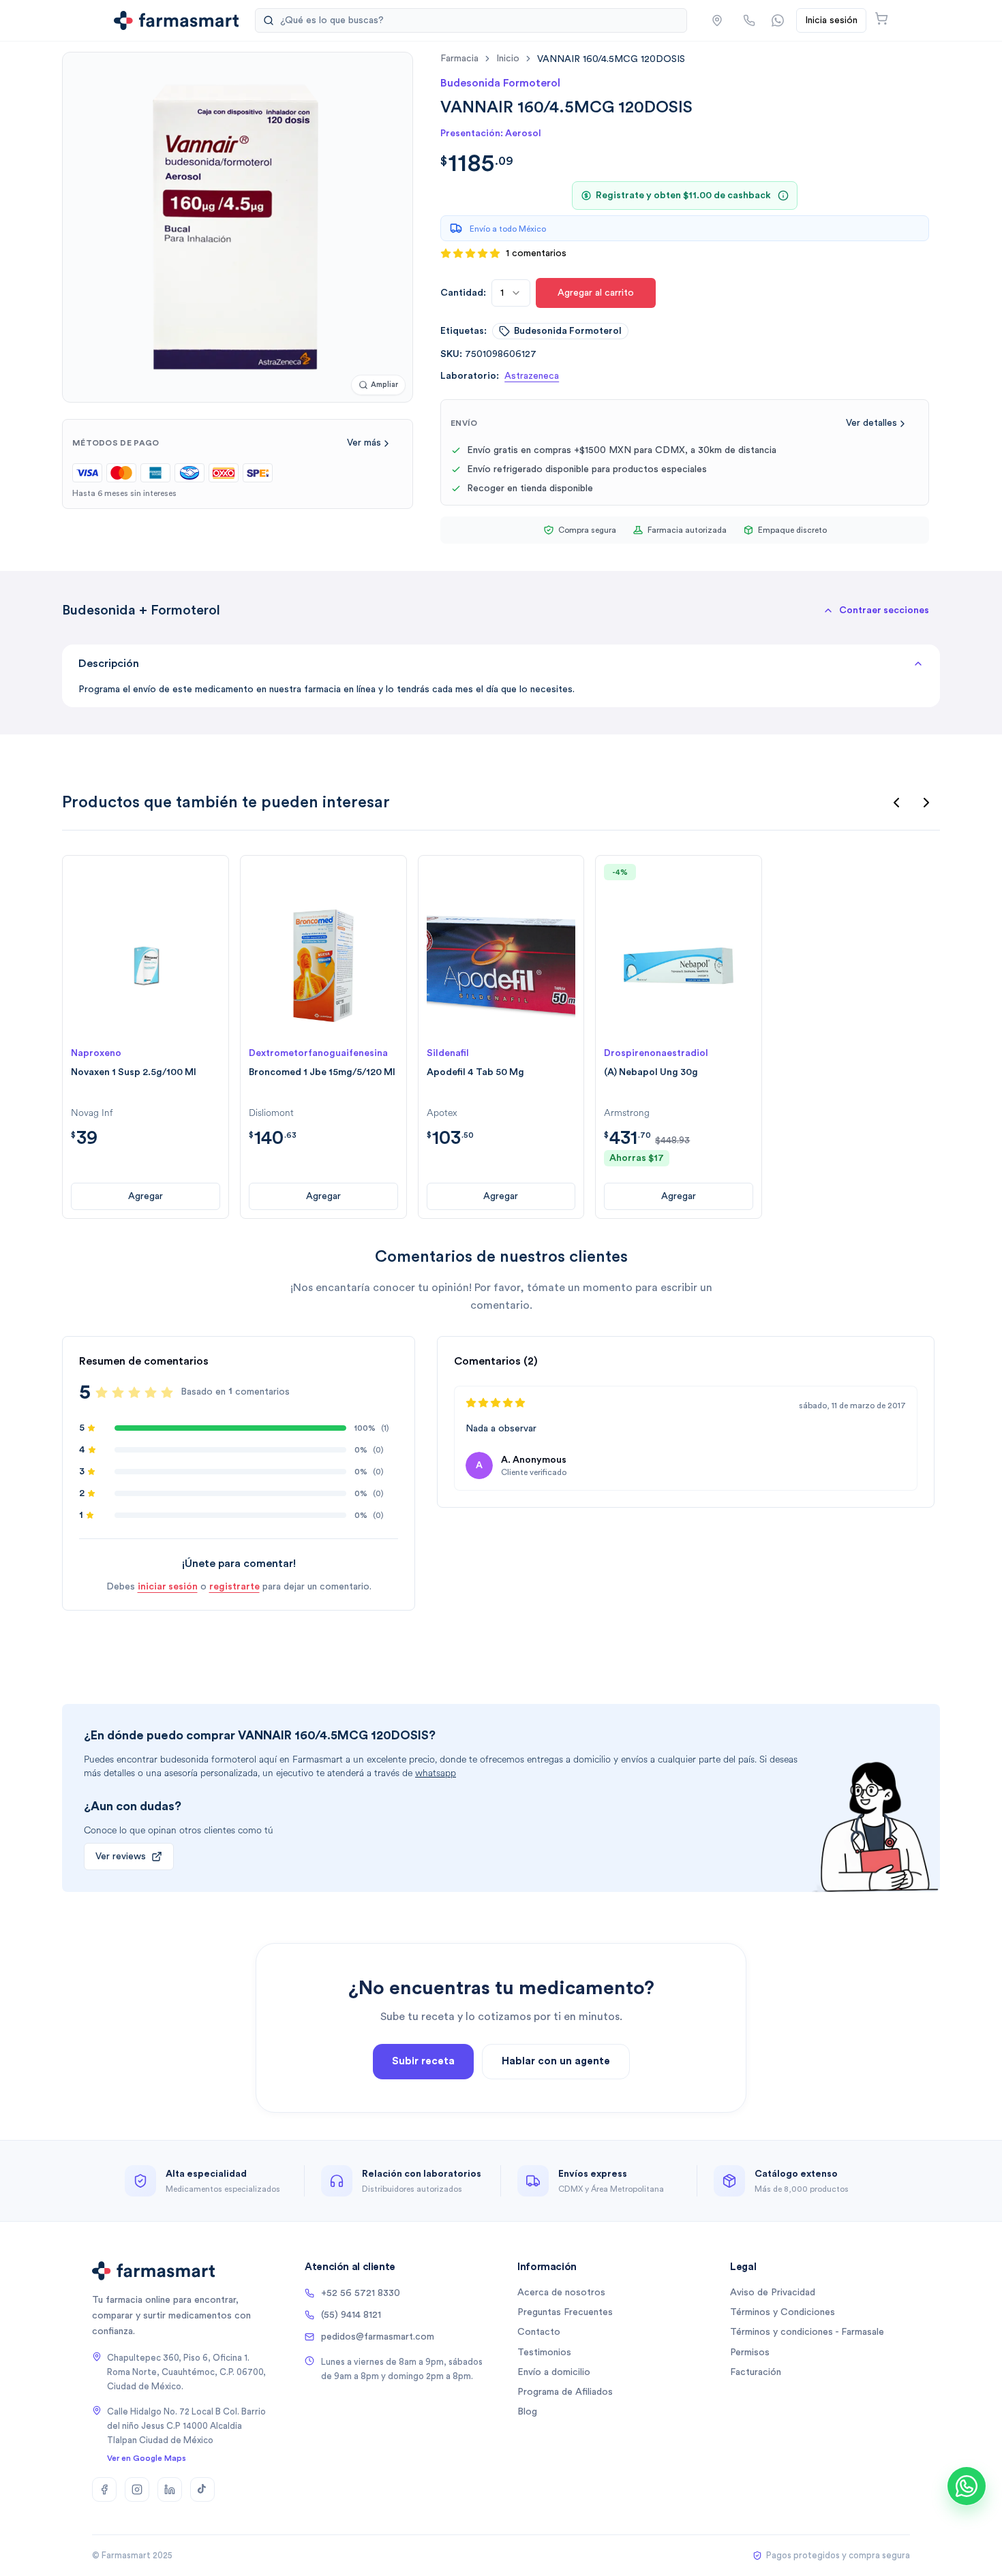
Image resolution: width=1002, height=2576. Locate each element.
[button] (717, 20)
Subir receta (423, 2061)
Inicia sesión (831, 20)
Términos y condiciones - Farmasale (807, 2332)
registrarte (234, 1587)
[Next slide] (926, 803)
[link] (611, 59)
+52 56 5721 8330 (361, 2293)
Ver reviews (121, 1857)
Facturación (756, 2372)
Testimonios (544, 2353)
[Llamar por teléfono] (749, 20)
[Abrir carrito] (881, 18)
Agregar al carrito (596, 293)
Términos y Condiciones (783, 2312)
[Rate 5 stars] (167, 1393)
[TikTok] (202, 2489)
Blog (527, 2412)
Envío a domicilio (554, 2372)
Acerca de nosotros (561, 2293)
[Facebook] (104, 2489)
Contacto (539, 2332)
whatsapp (436, 1773)
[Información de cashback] (783, 196)
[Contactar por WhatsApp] (778, 20)
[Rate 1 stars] (102, 1393)
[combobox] (511, 293)
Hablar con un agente (556, 2061)
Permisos (750, 2353)
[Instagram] (137, 2489)
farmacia (459, 59)
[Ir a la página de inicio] (176, 20)
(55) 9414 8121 (351, 2315)
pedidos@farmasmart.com (378, 2337)
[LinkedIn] (170, 2489)
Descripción (109, 664)
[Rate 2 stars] (118, 1393)
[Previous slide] (896, 803)
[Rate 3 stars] (134, 1393)
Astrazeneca (532, 376)
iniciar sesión (168, 1587)
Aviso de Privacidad (773, 2293)
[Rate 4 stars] (151, 1393)
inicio (508, 59)
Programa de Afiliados (565, 2392)
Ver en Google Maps (147, 2458)
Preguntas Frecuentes (565, 2312)
